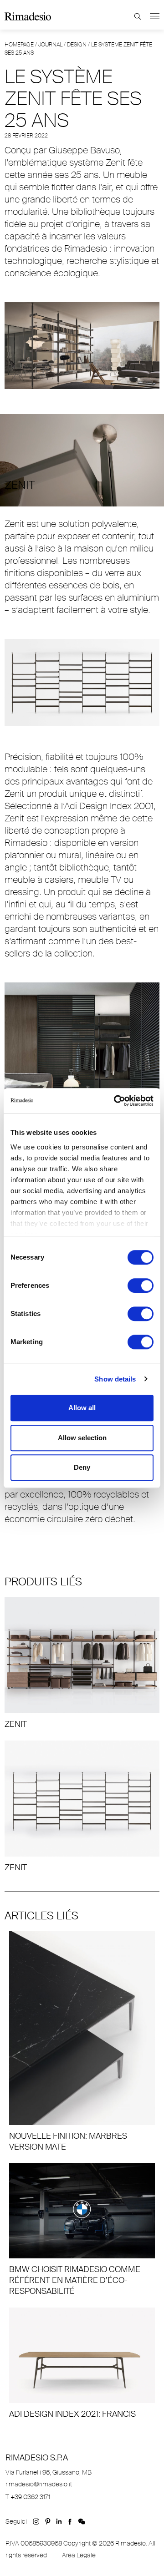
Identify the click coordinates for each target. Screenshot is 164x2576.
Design (77, 45)
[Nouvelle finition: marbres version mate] (82, 2042)
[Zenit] (82, 1663)
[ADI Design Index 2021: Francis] (82, 2363)
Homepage (19, 45)
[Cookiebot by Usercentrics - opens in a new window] (116, 1101)
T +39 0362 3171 (28, 2497)
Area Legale (79, 2555)
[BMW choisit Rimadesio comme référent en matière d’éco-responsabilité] (82, 2230)
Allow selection (82, 1438)
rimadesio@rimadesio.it (39, 2484)
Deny (82, 1467)
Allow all (82, 1408)
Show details (115, 1379)
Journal (50, 45)
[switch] (141, 1285)
